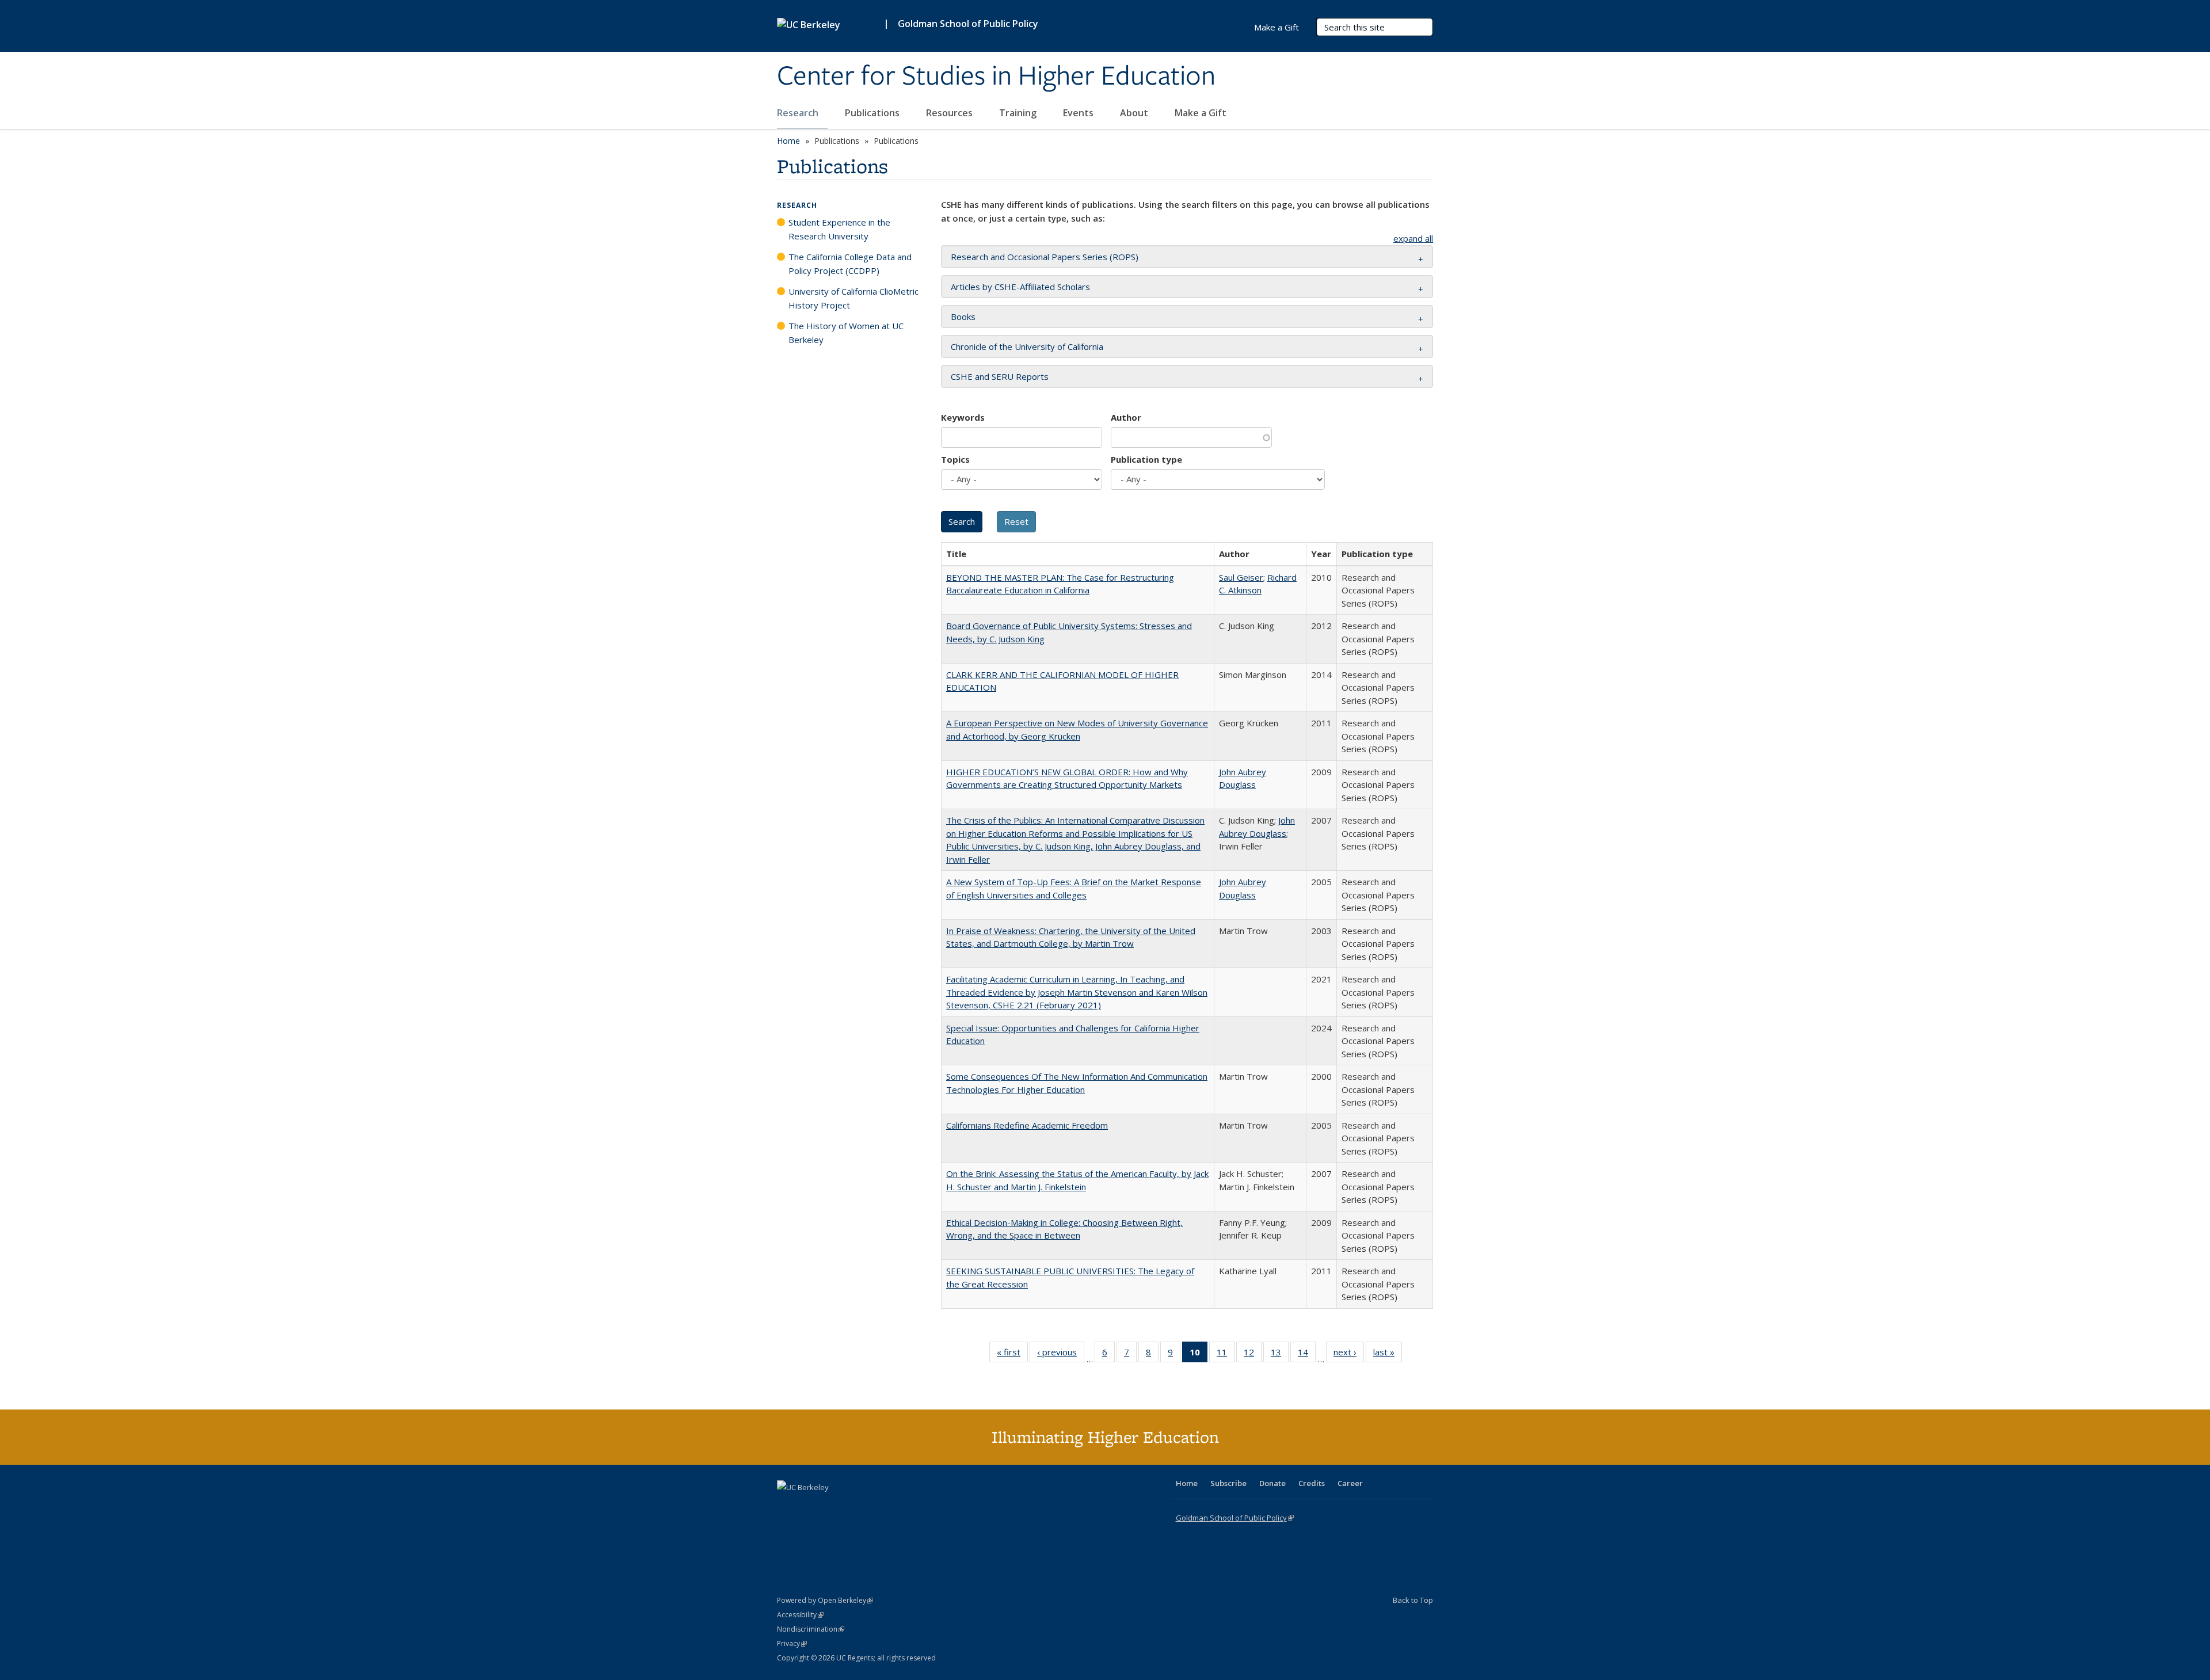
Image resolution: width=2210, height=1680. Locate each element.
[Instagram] (855, 1507)
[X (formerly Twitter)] (787, 1507)
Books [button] (963, 317)
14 (1307, 1355)
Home (788, 141)
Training (1019, 113)
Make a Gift (1201, 113)
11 (1226, 1355)
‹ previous (1061, 1355)
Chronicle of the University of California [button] (1027, 346)
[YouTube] (832, 1507)
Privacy (792, 1643)
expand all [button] (1413, 238)
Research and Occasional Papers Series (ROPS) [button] (1045, 257)
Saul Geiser (1241, 577)
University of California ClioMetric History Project (853, 298)
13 (1280, 1355)
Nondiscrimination (811, 1629)
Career (1350, 1483)
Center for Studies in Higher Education (996, 77)
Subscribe (1228, 1483)
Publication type (1146, 459)
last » (1388, 1355)
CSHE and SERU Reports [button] (1000, 376)
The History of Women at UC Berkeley (846, 333)
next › (1349, 1355)
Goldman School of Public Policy (968, 24)
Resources (950, 113)
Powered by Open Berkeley (825, 1600)
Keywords (963, 417)
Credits (1312, 1483)
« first (1012, 1355)
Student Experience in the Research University (839, 229)
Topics (955, 459)
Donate (1272, 1483)
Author (1126, 417)
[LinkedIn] (810, 1507)
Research (799, 113)
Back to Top (1413, 1600)
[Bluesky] (877, 1507)
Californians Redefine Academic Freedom (1027, 1125)
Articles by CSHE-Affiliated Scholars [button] (1020, 287)
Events (1079, 113)
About (1135, 113)
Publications (873, 113)
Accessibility (800, 1615)
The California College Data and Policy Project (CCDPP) (850, 264)
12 (1253, 1355)
